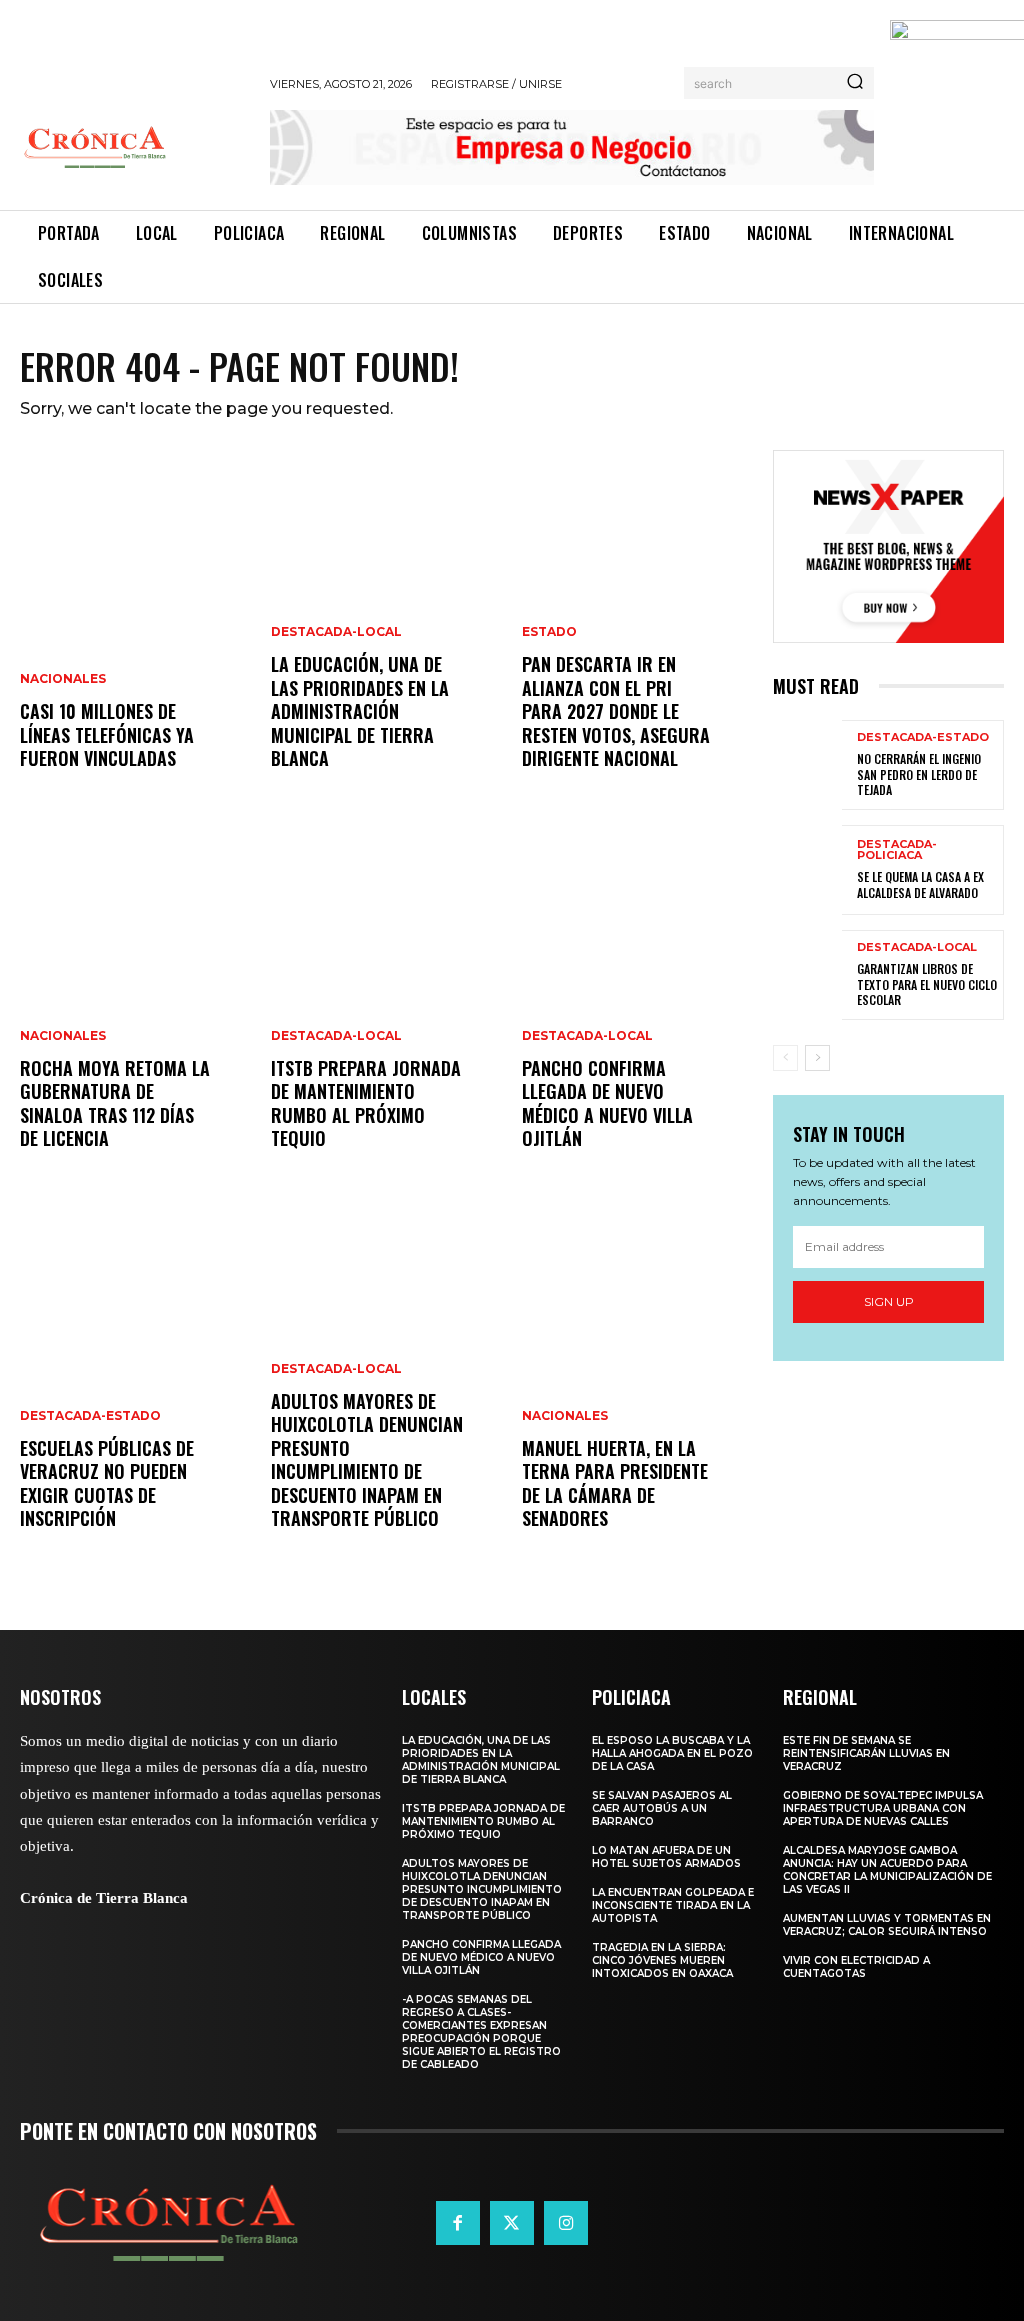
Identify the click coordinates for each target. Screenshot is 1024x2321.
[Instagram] (566, 2223)
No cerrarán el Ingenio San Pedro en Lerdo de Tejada (919, 774)
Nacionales (63, 679)
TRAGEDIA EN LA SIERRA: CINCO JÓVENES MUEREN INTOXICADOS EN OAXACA (662, 1960)
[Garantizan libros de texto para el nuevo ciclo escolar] (807, 975)
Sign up (889, 1301)
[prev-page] (785, 1058)
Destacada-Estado (90, 1416)
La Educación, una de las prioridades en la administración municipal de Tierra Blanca (360, 711)
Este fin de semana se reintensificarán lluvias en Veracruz (866, 1753)
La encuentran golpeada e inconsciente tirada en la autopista (673, 1905)
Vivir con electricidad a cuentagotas (856, 1967)
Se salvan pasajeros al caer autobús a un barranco (662, 1808)
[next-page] (817, 1058)
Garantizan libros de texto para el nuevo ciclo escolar (927, 984)
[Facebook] (458, 2223)
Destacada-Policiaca (897, 850)
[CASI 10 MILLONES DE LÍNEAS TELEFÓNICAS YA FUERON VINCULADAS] (135, 630)
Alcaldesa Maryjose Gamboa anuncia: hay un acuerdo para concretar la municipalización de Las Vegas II (887, 1870)
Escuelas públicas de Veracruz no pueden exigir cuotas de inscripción (107, 1483)
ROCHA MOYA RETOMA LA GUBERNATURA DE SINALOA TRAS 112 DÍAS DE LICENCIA (115, 1103)
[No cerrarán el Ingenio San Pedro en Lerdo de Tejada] (807, 765)
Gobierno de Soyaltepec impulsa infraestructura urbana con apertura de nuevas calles (883, 1808)
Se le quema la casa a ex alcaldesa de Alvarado (920, 884)
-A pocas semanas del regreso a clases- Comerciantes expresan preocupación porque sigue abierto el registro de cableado (481, 2032)
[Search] (855, 83)
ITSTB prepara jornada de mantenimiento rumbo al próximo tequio (366, 1103)
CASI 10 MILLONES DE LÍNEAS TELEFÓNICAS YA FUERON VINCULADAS (107, 734)
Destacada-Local (336, 632)
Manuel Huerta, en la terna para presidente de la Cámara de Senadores (615, 1483)
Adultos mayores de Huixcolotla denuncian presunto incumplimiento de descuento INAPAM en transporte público (367, 1459)
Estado (549, 632)
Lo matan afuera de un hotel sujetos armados (666, 1857)
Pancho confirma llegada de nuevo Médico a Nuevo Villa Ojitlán (607, 1103)
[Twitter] (512, 2223)
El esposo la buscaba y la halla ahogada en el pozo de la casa (672, 1753)
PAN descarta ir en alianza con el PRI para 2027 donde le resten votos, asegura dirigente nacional (616, 711)
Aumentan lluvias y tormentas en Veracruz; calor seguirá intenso (887, 1925)
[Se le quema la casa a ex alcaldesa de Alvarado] (807, 870)
